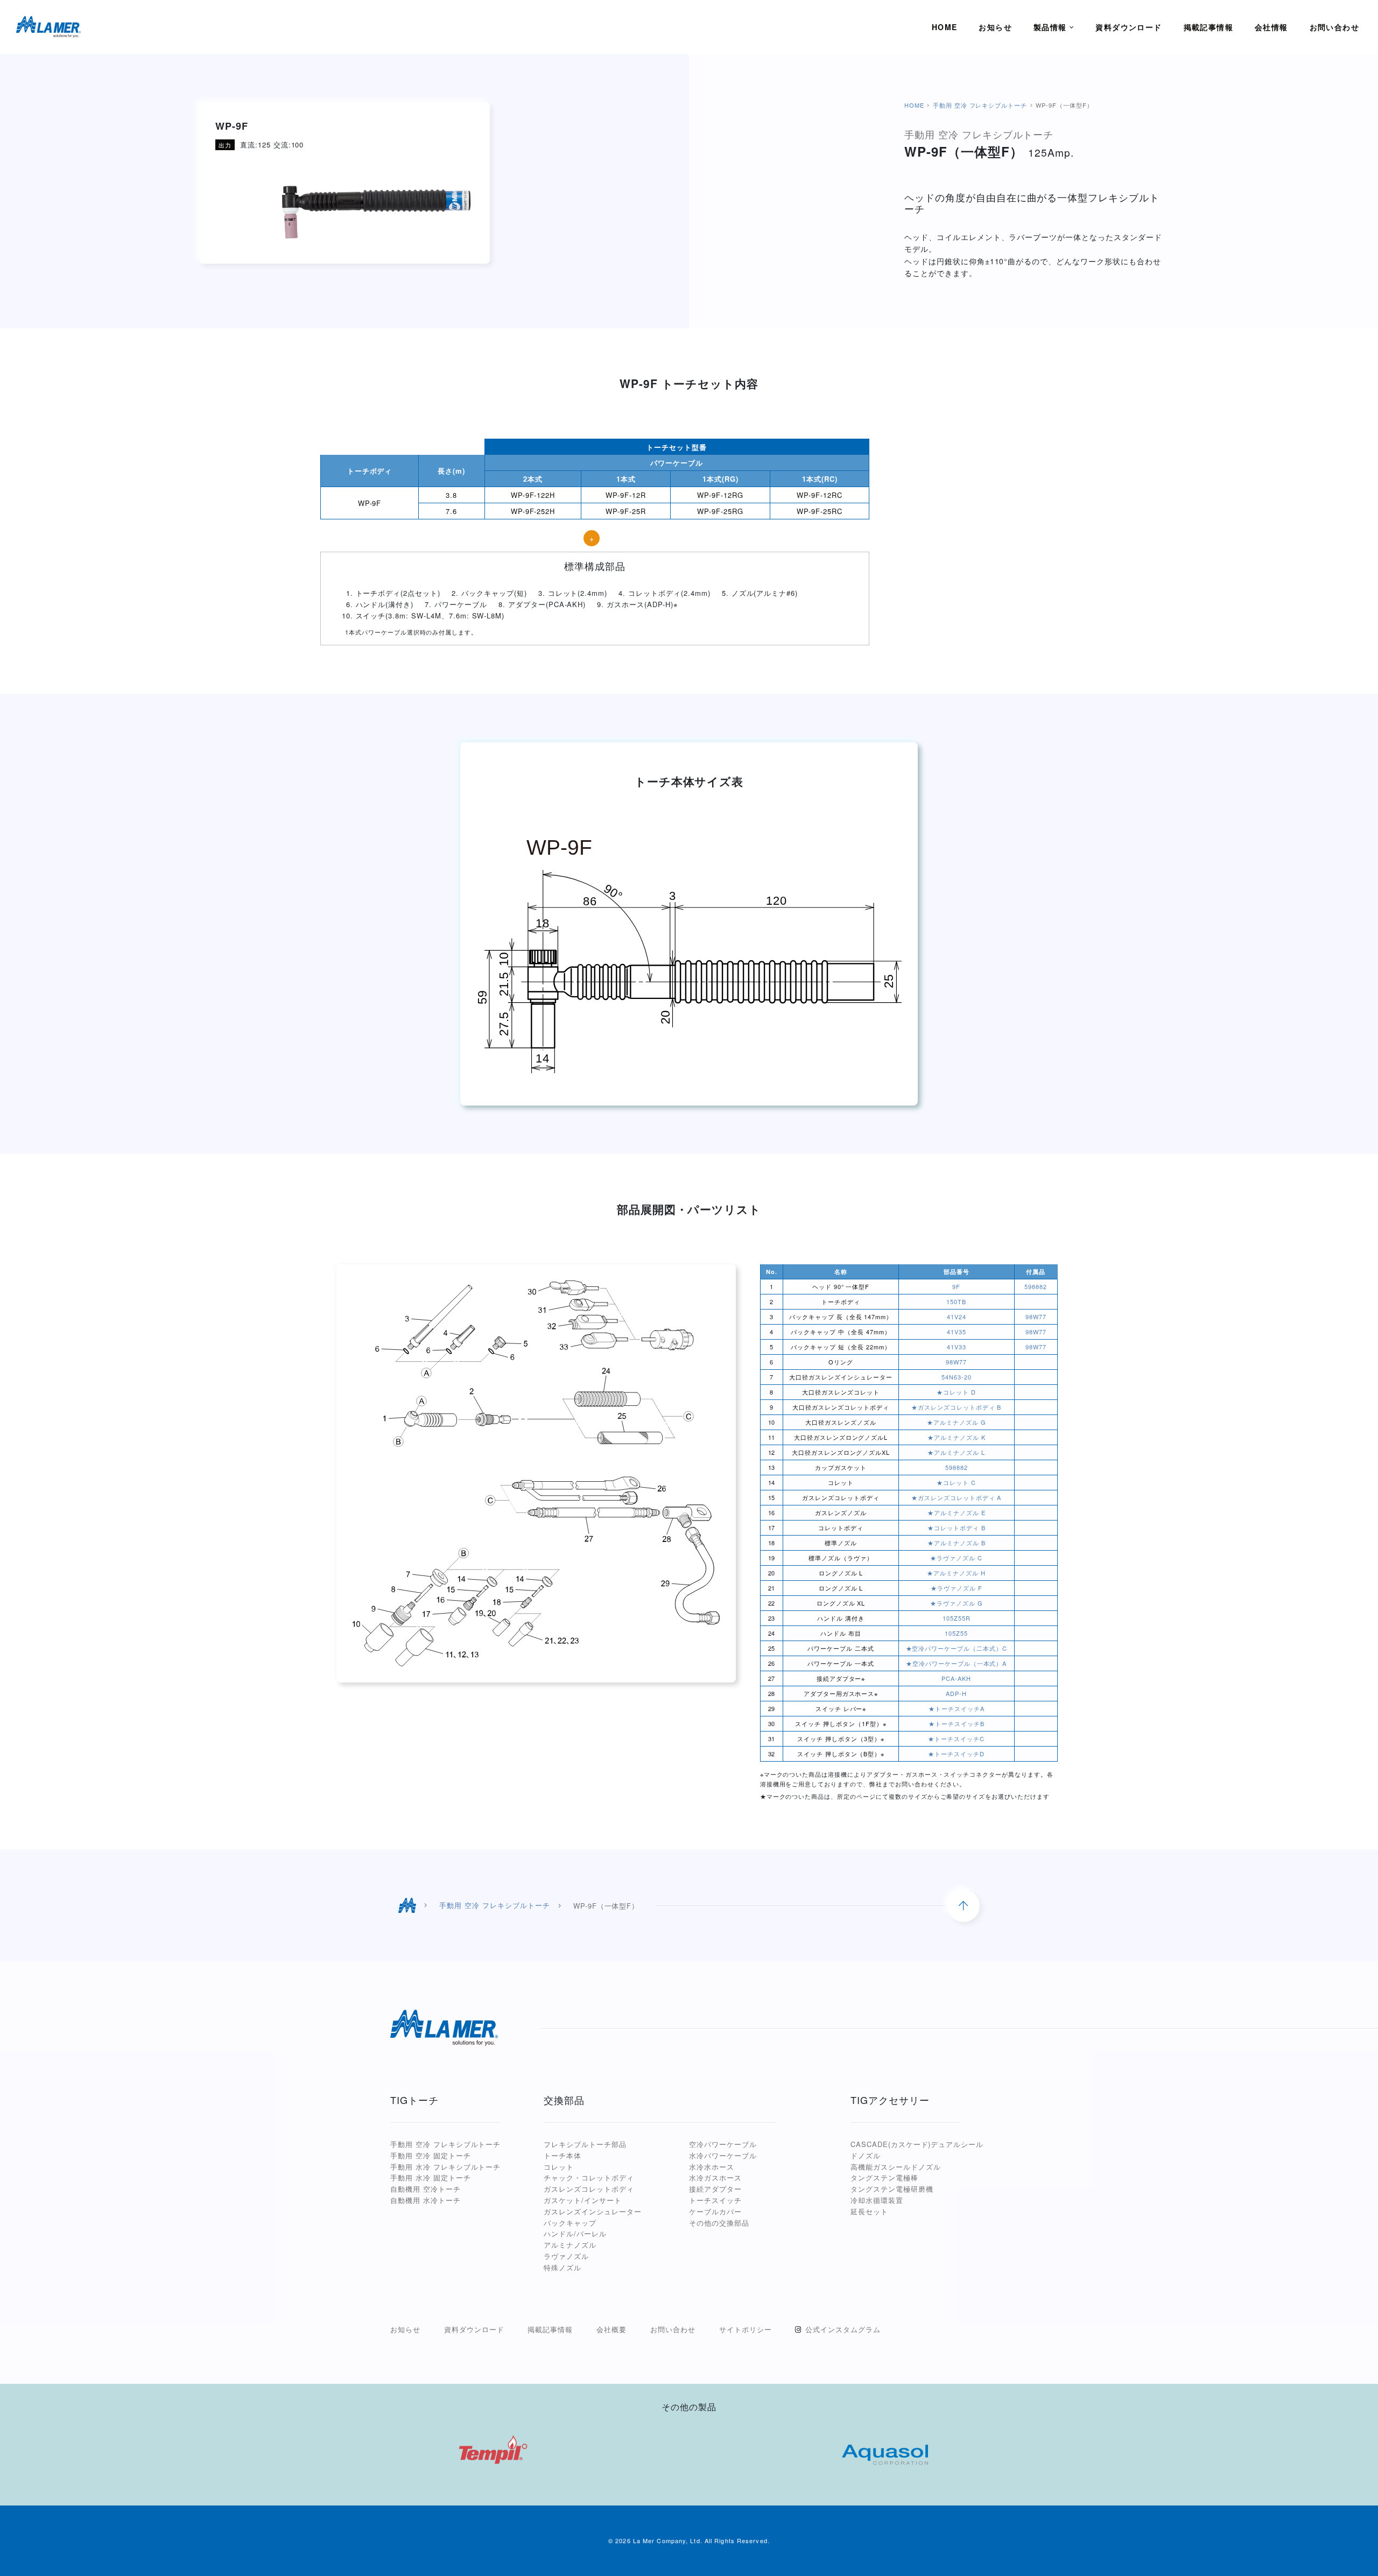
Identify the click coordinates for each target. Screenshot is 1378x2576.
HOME (914, 105)
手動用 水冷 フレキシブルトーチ (445, 2167)
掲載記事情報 (550, 2329)
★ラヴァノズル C (956, 1558)
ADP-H (956, 1693)
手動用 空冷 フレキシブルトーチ (980, 105)
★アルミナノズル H (956, 1573)
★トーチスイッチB (957, 1723)
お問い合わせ (673, 2329)
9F (956, 1286)
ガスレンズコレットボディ (589, 2189)
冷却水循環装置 (877, 2200)
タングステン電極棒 (884, 2177)
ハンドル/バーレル (575, 2233)
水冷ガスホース (715, 2177)
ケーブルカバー (715, 2211)
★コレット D (956, 1392)
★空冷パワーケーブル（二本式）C (957, 1648)
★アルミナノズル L (956, 1452)
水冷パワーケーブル (723, 2155)
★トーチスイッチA (957, 1708)
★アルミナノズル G (957, 1422)
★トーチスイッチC (956, 1739)
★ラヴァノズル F (957, 1588)
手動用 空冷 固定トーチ (431, 2155)
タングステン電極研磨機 (892, 2189)
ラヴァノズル (566, 2256)
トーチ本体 (563, 2155)
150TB (956, 1301)
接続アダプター (715, 2189)
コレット (559, 2167)
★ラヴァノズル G (957, 1603)
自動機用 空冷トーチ (426, 2189)
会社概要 (611, 2329)
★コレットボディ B (957, 1528)
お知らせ (405, 2329)
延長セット (869, 2211)
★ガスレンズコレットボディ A (956, 1497)
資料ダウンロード (474, 2329)
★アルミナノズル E (957, 1512)
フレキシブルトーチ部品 (585, 2144)
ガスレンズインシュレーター (592, 2211)
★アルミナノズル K (957, 1437)
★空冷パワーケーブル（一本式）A (956, 1663)
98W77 (1036, 1317)
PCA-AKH (956, 1678)
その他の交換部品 (719, 2223)
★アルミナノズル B (957, 1543)
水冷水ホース (712, 2167)
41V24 (957, 1317)
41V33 (957, 1347)
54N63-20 (957, 1377)
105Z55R (957, 1618)
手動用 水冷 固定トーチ (431, 2177)
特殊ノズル (563, 2267)
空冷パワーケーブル (723, 2144)
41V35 (957, 1332)
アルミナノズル (570, 2245)
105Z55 (956, 1633)
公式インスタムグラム (843, 2329)
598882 (1036, 1286)
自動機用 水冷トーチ (426, 2200)
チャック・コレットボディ (589, 2177)
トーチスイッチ (715, 2200)
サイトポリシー (746, 2329)
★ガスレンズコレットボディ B (956, 1407)
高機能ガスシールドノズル (896, 2167)
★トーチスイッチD (956, 1754)
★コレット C (956, 1482)
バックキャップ (570, 2223)
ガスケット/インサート (583, 2200)
